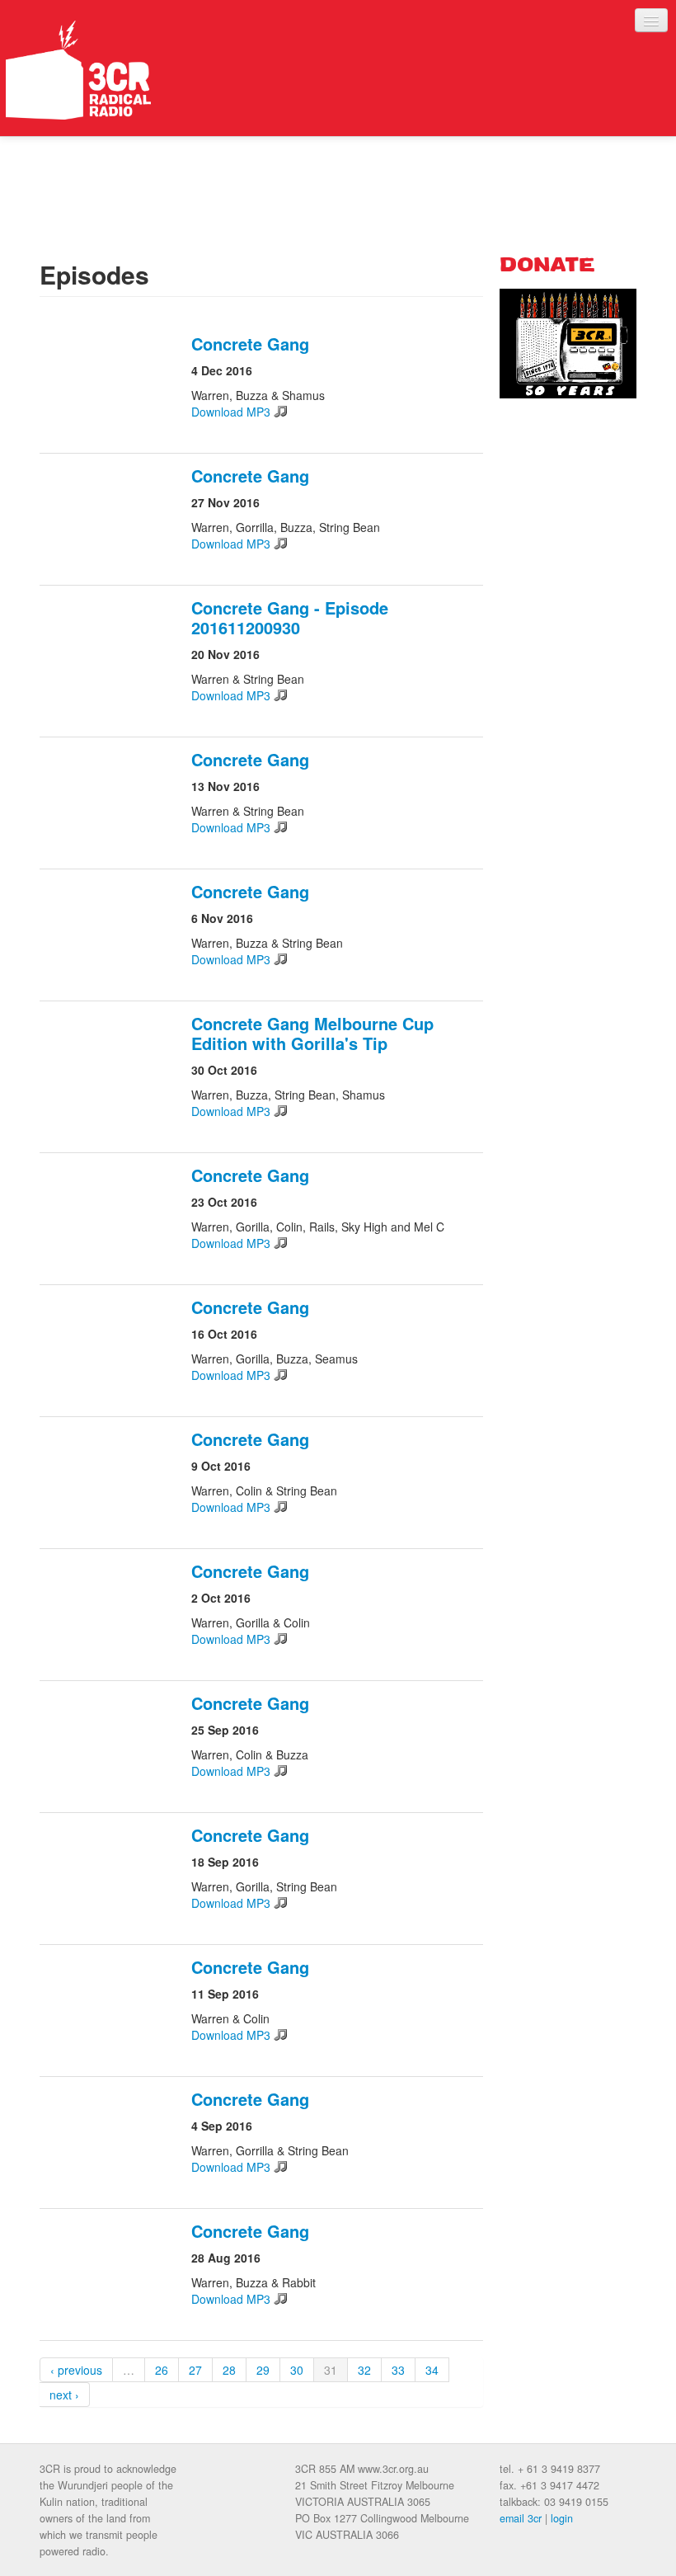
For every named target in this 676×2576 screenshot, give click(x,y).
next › (64, 2395)
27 (195, 2370)
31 (331, 2370)
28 (229, 2370)
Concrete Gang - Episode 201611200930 (290, 617)
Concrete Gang (250, 344)
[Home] (78, 70)
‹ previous (76, 2370)
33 (398, 2370)
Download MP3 (231, 412)
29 (263, 2370)
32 (364, 2370)
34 (432, 2370)
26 (162, 2370)
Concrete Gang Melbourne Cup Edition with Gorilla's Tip (312, 1033)
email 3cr (521, 2518)
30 (297, 2370)
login (562, 2518)
